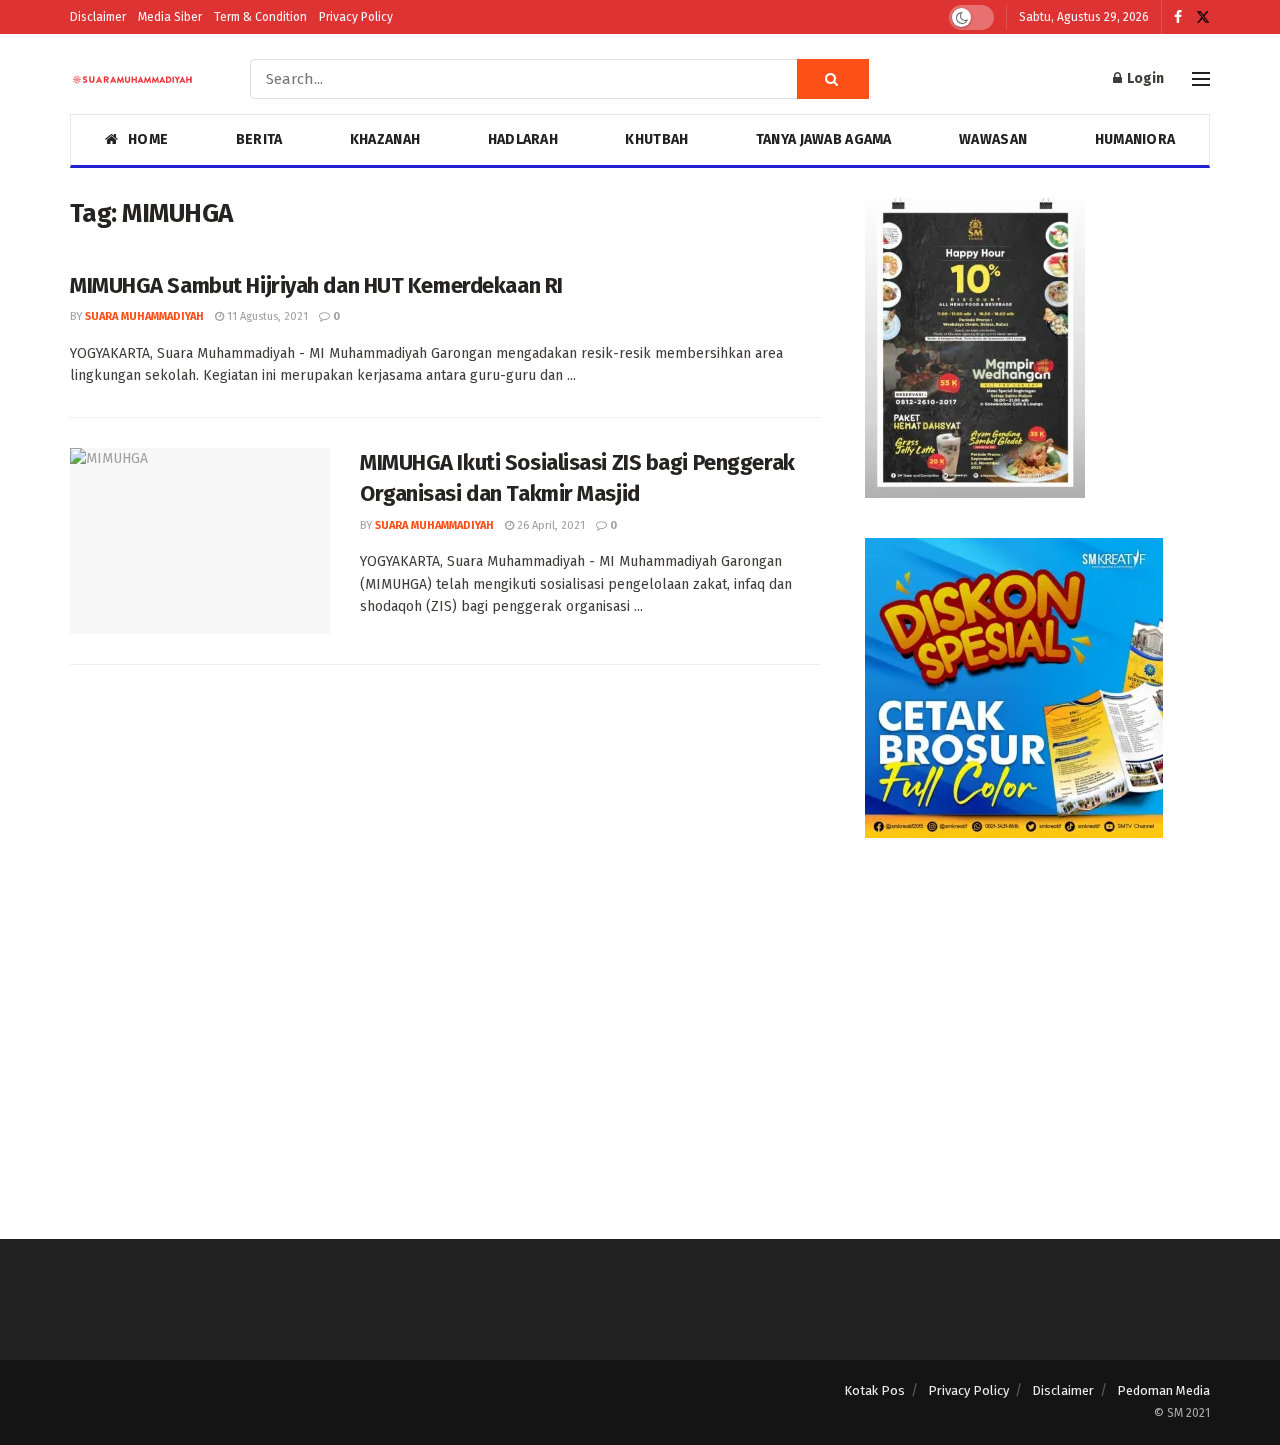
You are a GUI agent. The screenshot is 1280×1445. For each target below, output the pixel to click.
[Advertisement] (1037, 1018)
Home (148, 139)
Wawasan (993, 139)
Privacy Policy (356, 17)
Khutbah (656, 139)
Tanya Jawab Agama (824, 139)
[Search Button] (833, 79)
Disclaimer (98, 17)
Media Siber (170, 17)
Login (1144, 78)
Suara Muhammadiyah (144, 316)
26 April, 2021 (549, 525)
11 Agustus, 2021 (266, 316)
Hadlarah (523, 139)
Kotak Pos (874, 1390)
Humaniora (1135, 139)
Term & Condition (260, 17)
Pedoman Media (1163, 1390)
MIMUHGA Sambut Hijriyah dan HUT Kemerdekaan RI (318, 285)
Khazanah (385, 139)
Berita (259, 139)
